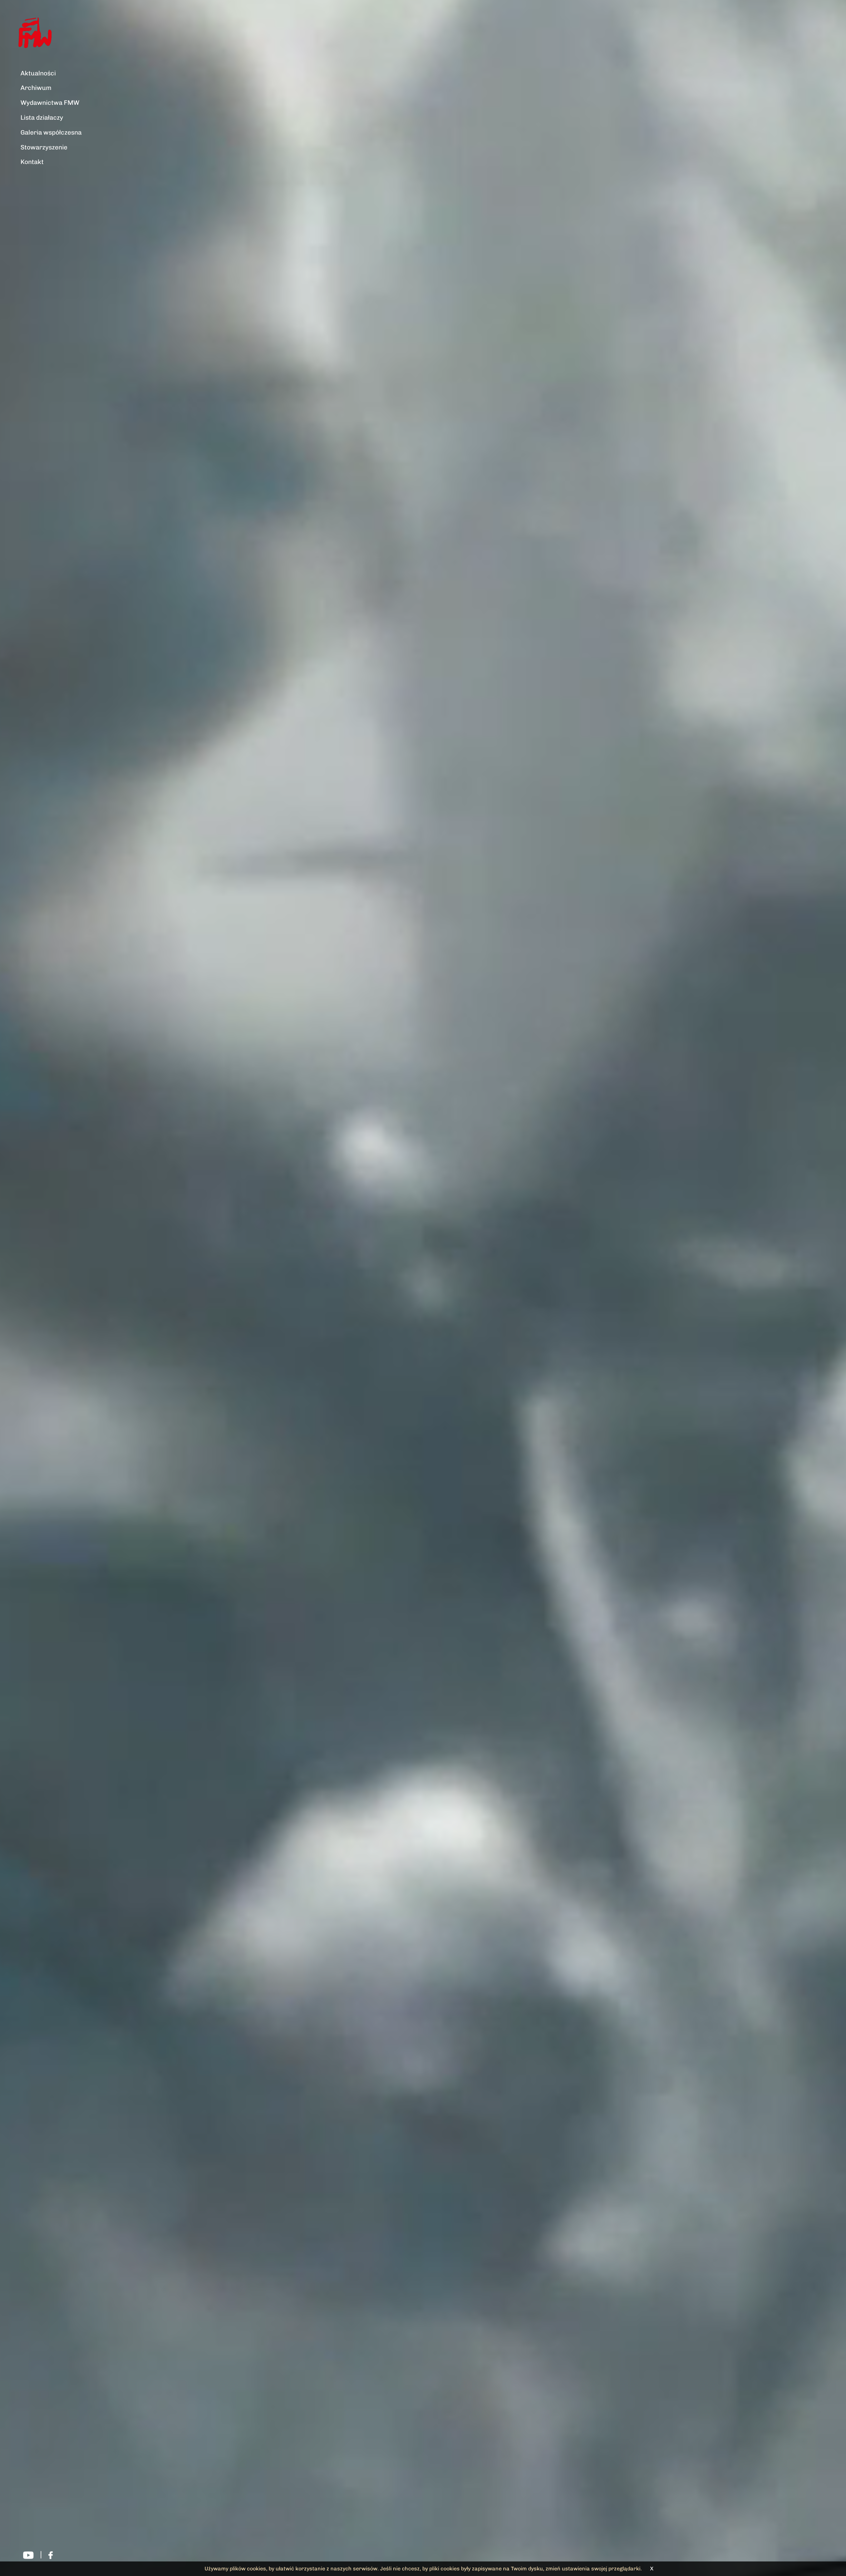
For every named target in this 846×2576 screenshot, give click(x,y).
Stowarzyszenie (44, 147)
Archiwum (36, 88)
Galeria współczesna (51, 132)
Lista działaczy (42, 118)
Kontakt (32, 162)
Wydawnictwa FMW (50, 103)
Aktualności (38, 73)
